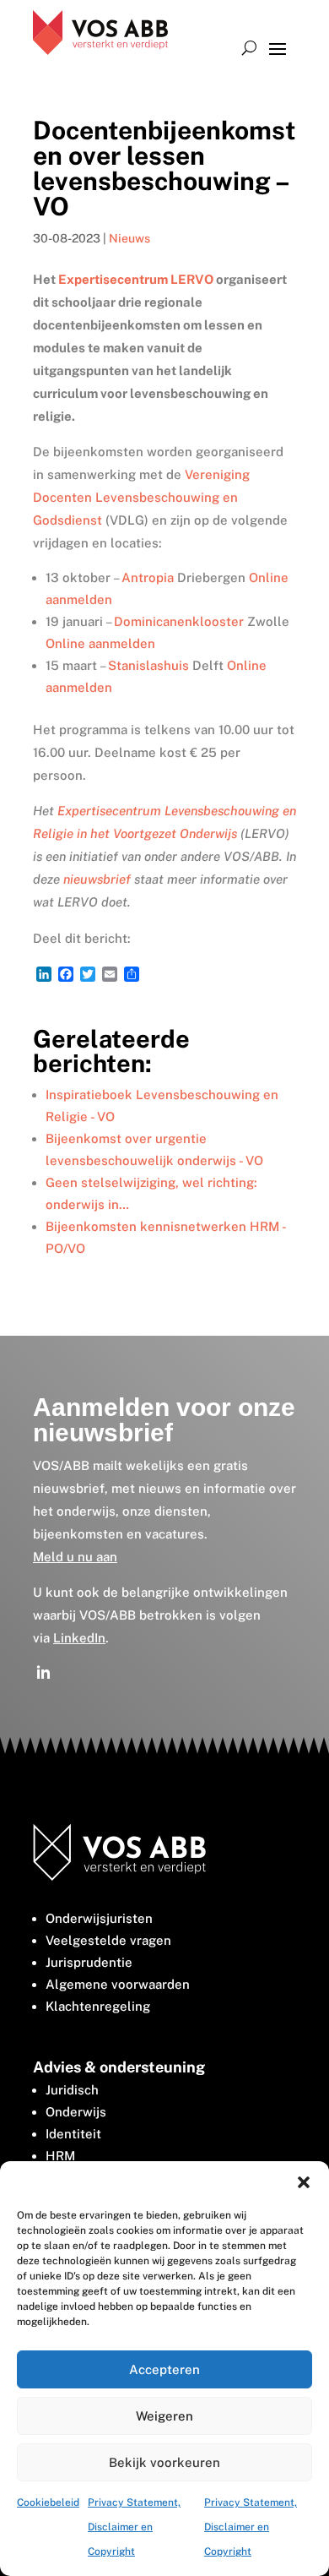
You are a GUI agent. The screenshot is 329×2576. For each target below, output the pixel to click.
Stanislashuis (148, 665)
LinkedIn (79, 1638)
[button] (304, 2182)
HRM (60, 2156)
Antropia (148, 577)
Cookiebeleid (48, 2502)
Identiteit (73, 2134)
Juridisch (72, 2090)
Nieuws (129, 238)
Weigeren (164, 2416)
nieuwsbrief (97, 879)
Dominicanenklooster (179, 621)
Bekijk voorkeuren (164, 2462)
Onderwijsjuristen (99, 1918)
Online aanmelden (100, 643)
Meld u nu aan (75, 1557)
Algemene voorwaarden (118, 1984)
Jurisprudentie (89, 1962)
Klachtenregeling (98, 2006)
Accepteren (164, 2369)
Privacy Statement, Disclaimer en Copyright (134, 2527)
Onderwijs (76, 2112)
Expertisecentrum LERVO (136, 279)
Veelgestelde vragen (108, 1940)
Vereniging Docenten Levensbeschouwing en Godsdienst (141, 497)
